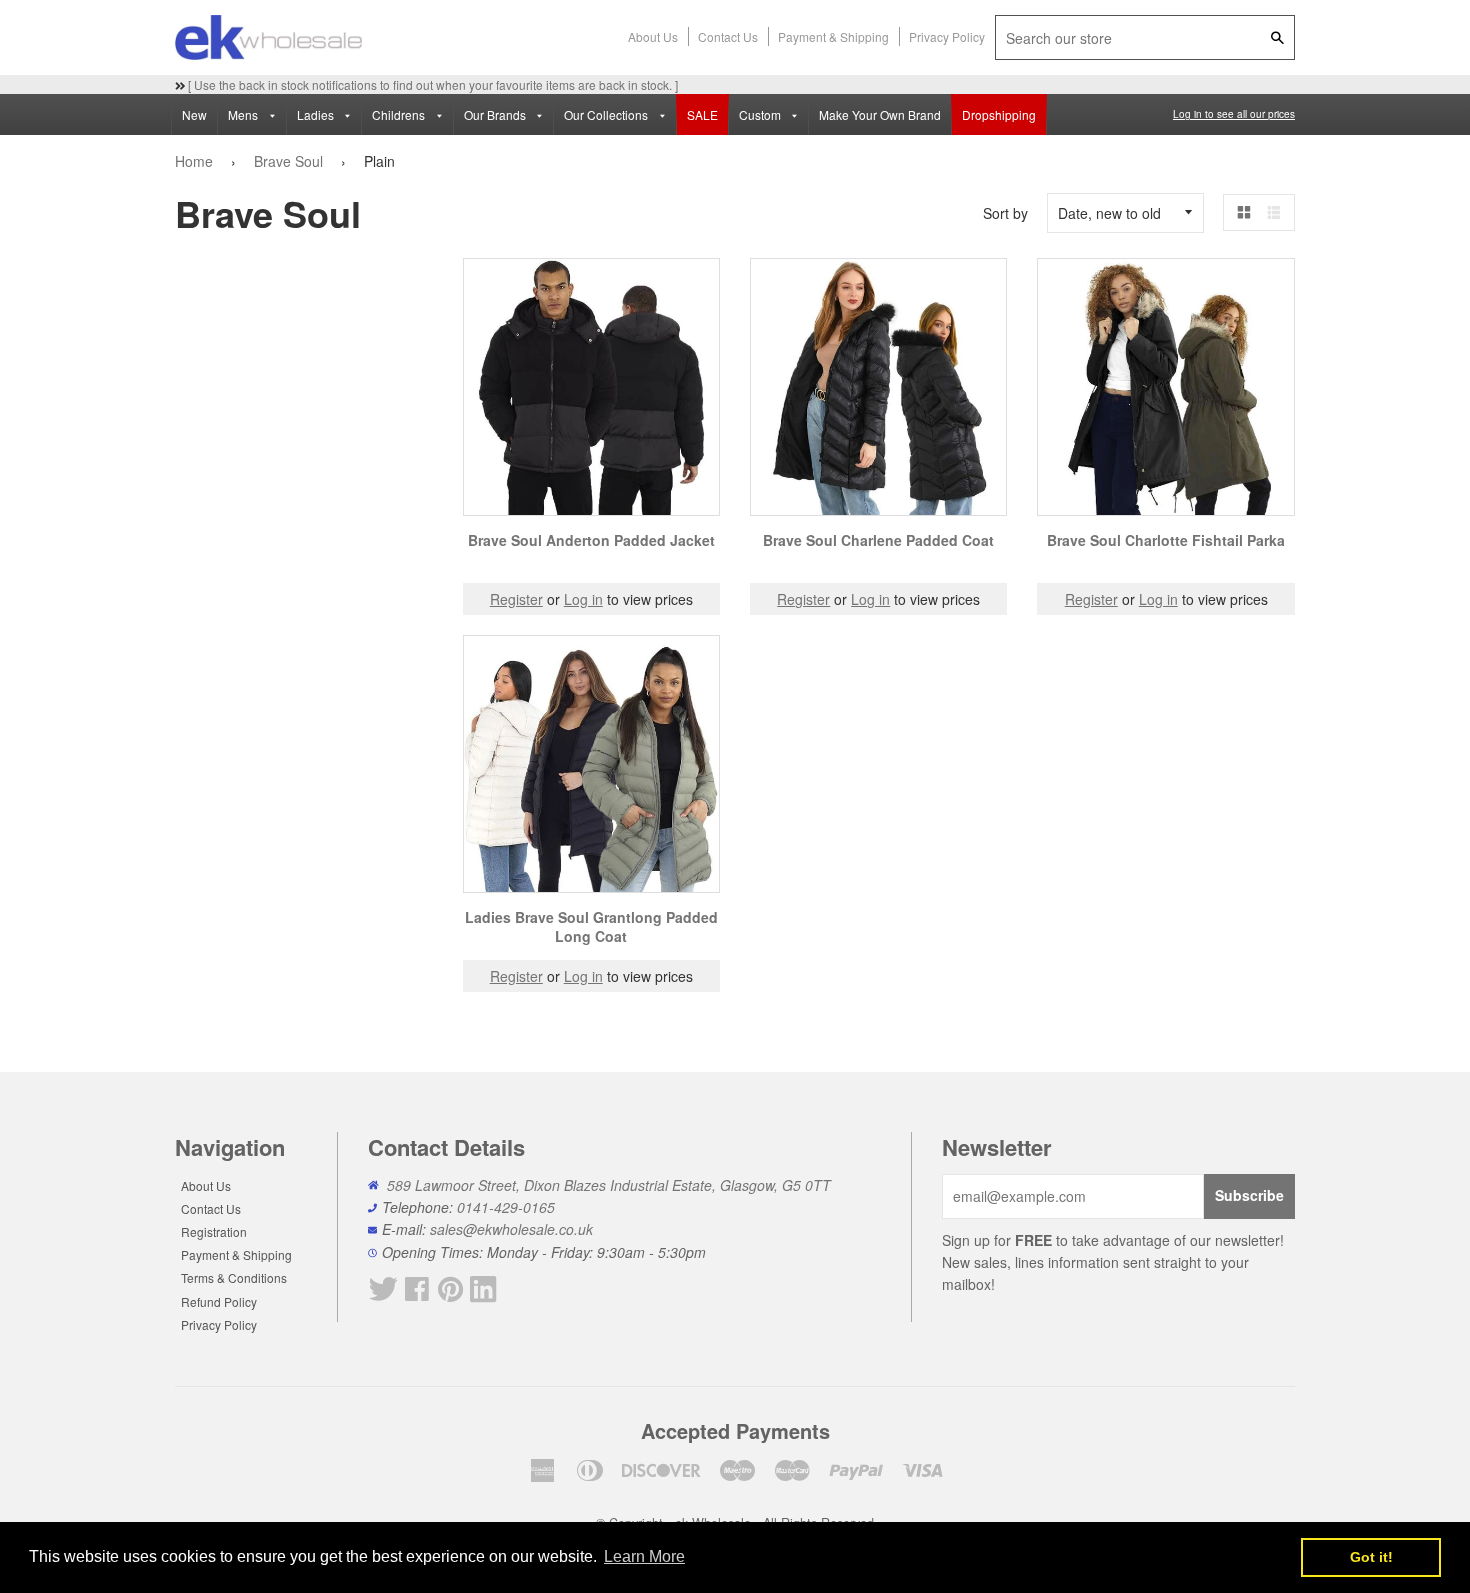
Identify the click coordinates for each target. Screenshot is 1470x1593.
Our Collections (607, 114)
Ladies (317, 114)
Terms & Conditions (234, 1277)
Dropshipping (999, 114)
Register (516, 599)
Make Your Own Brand (880, 114)
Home (194, 161)
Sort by (1005, 213)
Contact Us (728, 36)
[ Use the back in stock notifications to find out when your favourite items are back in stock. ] (431, 84)
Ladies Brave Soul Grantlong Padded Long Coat (591, 927)
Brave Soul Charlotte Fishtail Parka (1166, 540)
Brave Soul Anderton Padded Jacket (591, 540)
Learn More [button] (644, 1556)
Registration (214, 1231)
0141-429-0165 (506, 1207)
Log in (583, 599)
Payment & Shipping (833, 36)
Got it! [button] (1371, 1557)
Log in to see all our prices (1234, 114)
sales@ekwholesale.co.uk (511, 1229)
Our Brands (496, 114)
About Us (653, 36)
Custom (761, 114)
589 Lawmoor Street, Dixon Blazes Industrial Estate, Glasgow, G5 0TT (609, 1185)
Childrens (400, 114)
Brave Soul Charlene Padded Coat (878, 540)
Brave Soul (288, 161)
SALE (702, 114)
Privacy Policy (947, 36)
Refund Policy (219, 1301)
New (194, 114)
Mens (244, 114)
